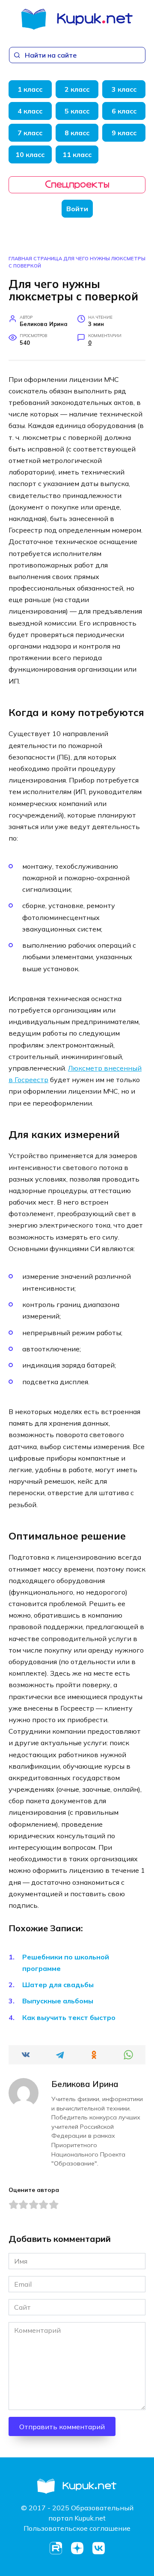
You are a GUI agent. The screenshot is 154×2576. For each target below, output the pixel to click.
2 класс (77, 89)
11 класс (77, 154)
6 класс (124, 111)
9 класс (124, 133)
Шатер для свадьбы (58, 1985)
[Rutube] (56, 2548)
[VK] (98, 2548)
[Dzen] (77, 2548)
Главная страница (35, 259)
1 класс (30, 89)
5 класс (77, 111)
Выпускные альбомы (58, 2001)
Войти (77, 209)
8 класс (77, 133)
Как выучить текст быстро (69, 2017)
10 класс (30, 154)
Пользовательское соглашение (77, 2528)
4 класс (30, 111)
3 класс (124, 89)
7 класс (30, 133)
